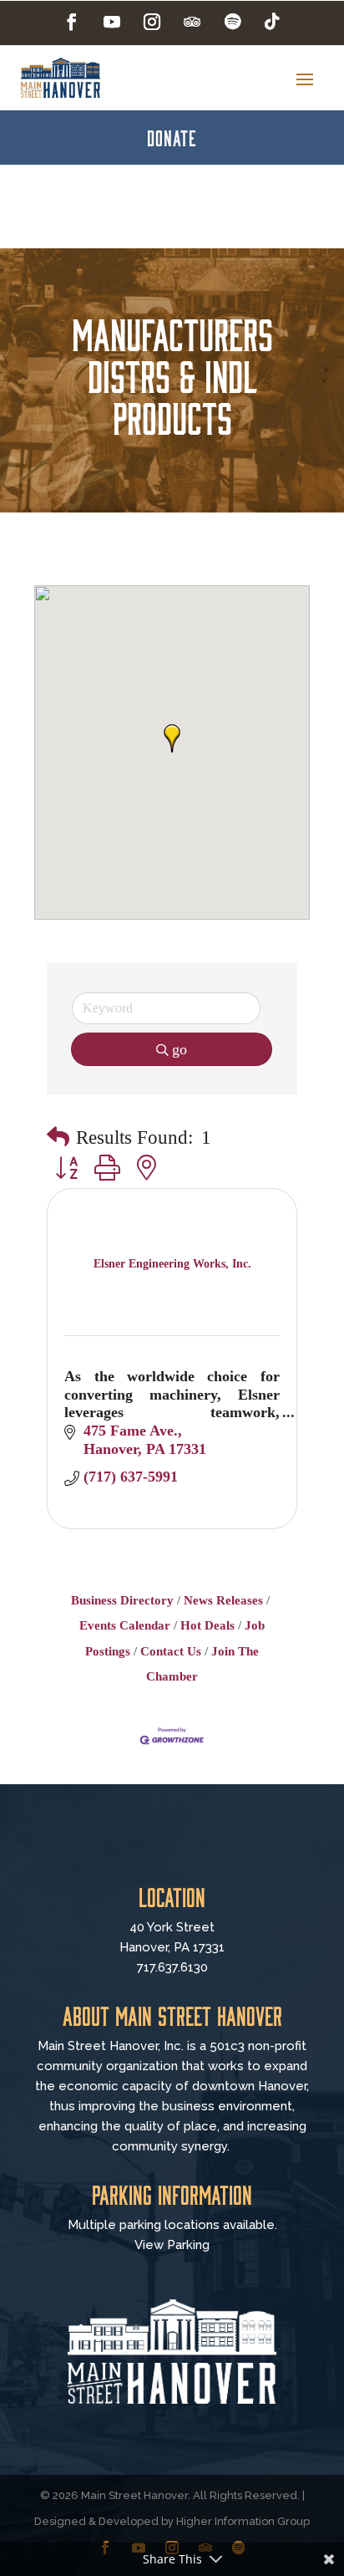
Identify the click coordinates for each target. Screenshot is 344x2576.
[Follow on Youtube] (112, 22)
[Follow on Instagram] (152, 22)
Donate (172, 137)
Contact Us (171, 1651)
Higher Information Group (243, 2521)
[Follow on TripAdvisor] (192, 22)
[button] (172, 738)
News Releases (223, 1600)
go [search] (180, 1049)
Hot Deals (207, 1625)
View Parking (172, 2245)
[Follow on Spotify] (232, 22)
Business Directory (122, 1600)
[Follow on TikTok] (272, 22)
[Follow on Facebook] (72, 22)
